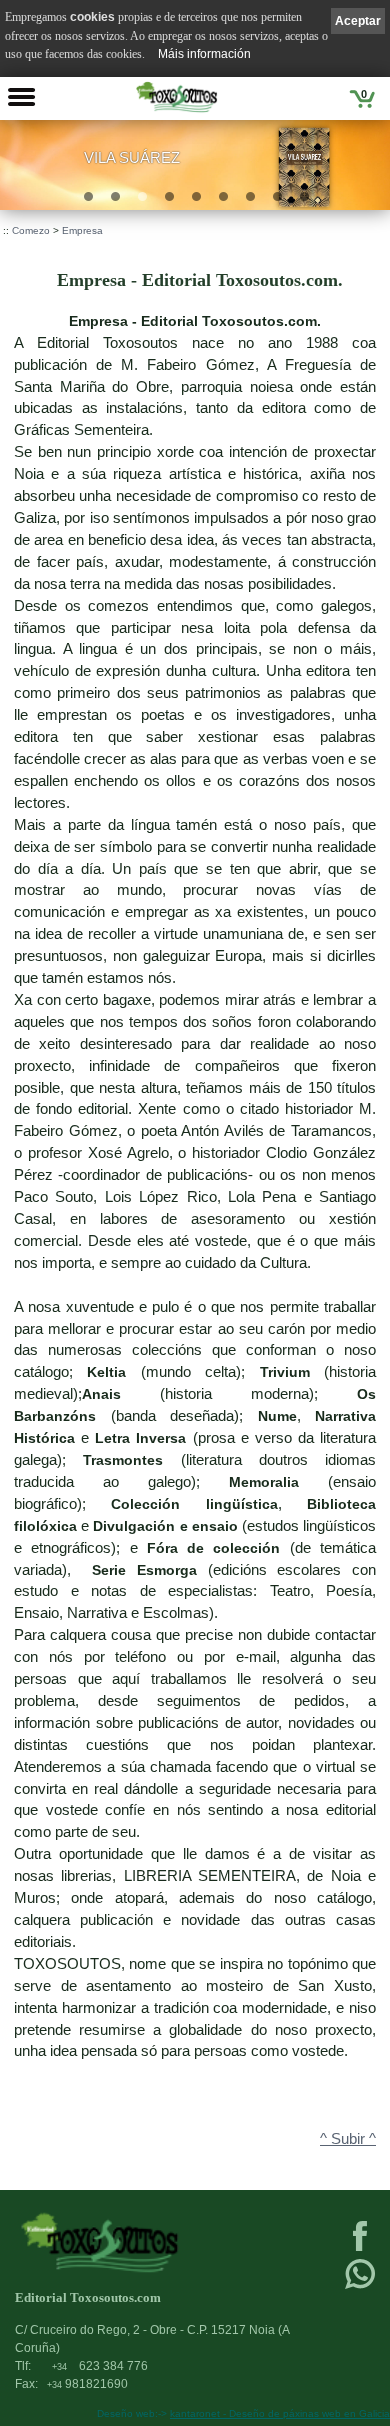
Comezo (31, 230)
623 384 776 (100, 2366)
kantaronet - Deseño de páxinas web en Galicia (280, 2413)
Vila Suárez (132, 158)
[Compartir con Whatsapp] (360, 2287)
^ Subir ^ (348, 2139)
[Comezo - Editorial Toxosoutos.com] (176, 97)
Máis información (204, 54)
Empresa (82, 230)
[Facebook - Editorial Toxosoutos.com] (360, 2249)
